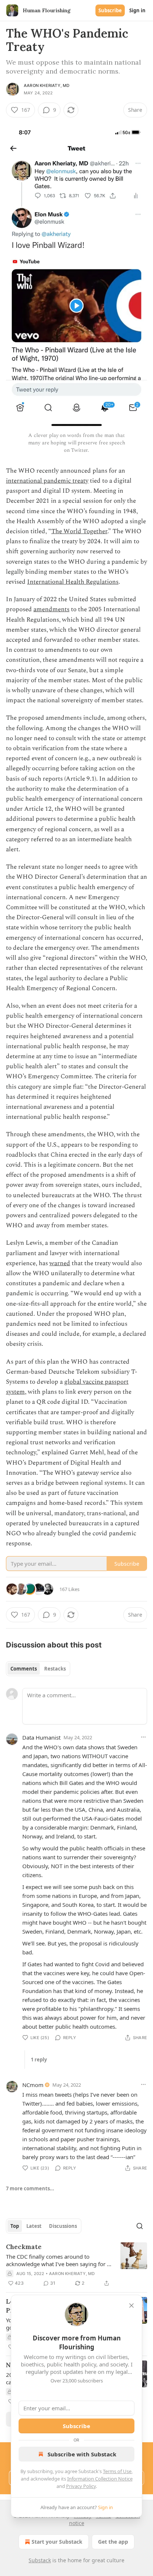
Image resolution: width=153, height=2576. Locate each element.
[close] (131, 2306)
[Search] (140, 2226)
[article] (76, 2265)
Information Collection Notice (100, 2479)
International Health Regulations (73, 582)
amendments (51, 609)
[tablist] (38, 1669)
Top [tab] (15, 2226)
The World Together (79, 531)
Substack (40, 2560)
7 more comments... (30, 2188)
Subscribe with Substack (82, 2454)
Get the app (113, 2542)
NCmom (33, 2085)
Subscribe (110, 10)
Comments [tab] (24, 1669)
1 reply (39, 2060)
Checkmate (24, 2247)
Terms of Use (117, 2471)
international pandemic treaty (47, 481)
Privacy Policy (81, 2486)
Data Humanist (41, 1737)
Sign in (137, 10)
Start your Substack (57, 2542)
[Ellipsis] (143, 1737)
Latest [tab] (34, 2226)
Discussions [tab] (63, 2226)
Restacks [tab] (55, 1669)
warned (60, 1263)
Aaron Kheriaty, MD (47, 85)
